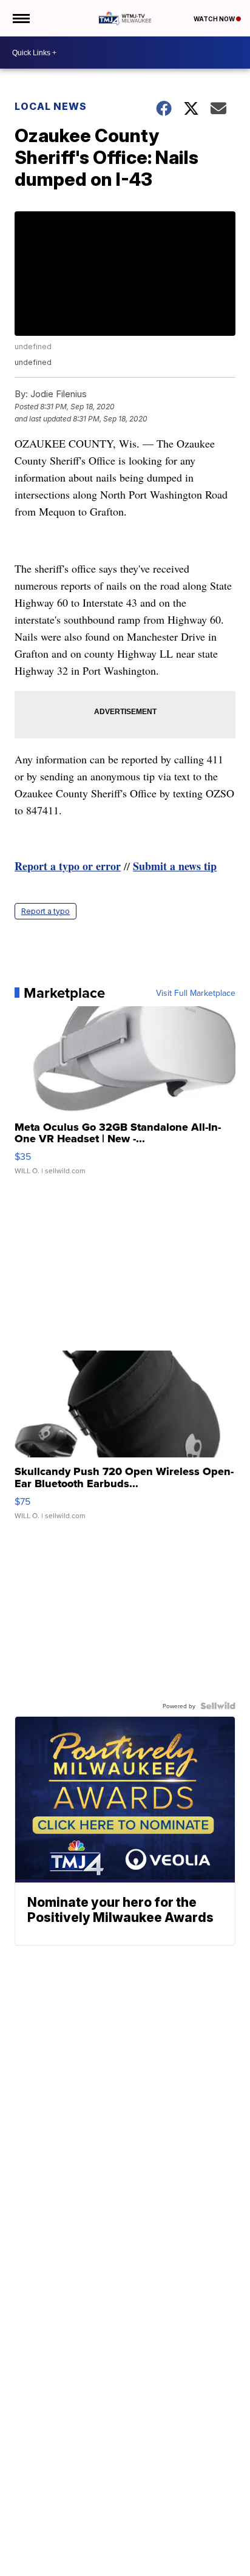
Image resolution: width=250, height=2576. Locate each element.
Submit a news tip (175, 866)
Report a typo (46, 911)
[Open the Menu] (20, 18)
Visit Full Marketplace (196, 993)
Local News (51, 106)
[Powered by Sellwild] (218, 1706)
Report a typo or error (68, 866)
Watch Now (215, 19)
